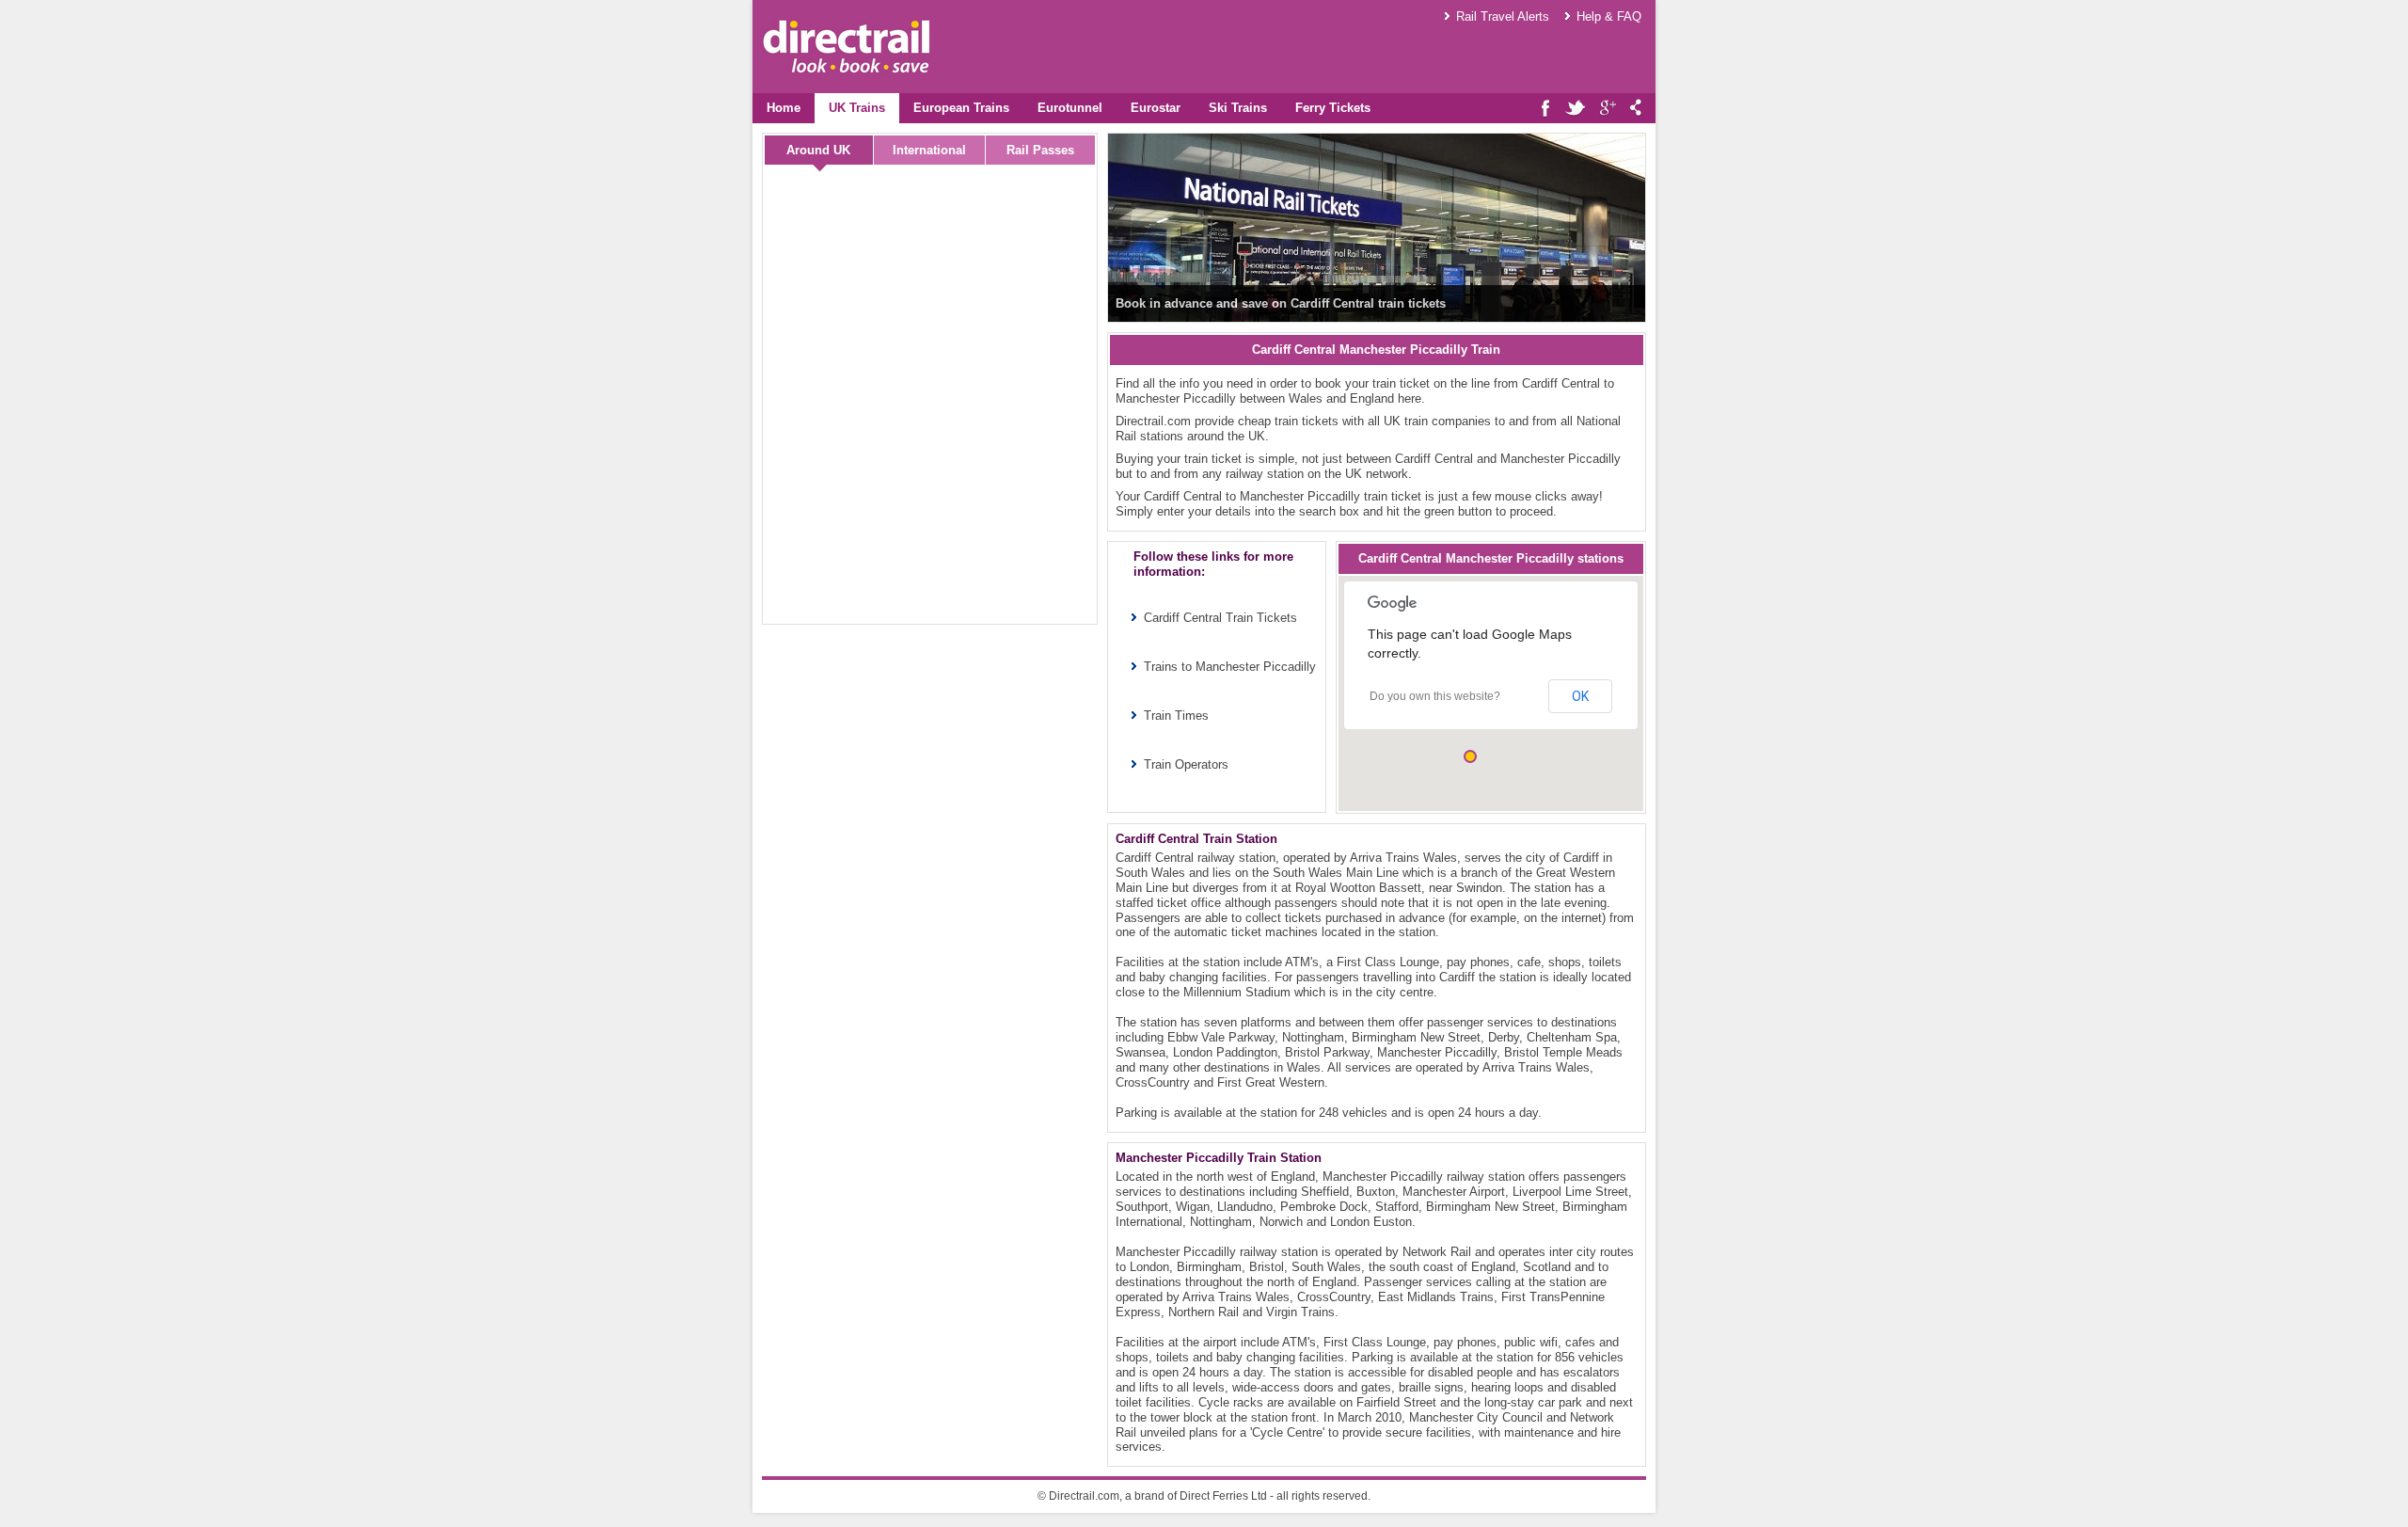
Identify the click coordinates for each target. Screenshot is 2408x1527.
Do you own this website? (1435, 696)
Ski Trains (1238, 108)
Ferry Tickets (1333, 108)
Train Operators (1186, 764)
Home (784, 108)
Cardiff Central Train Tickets (1220, 618)
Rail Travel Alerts (1503, 16)
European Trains (961, 108)
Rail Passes (1040, 150)
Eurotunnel (1070, 108)
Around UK (818, 150)
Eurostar (1156, 108)
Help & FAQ (1609, 16)
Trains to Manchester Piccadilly (1230, 667)
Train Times (1176, 716)
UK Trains (857, 108)
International (929, 150)
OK (1580, 696)
